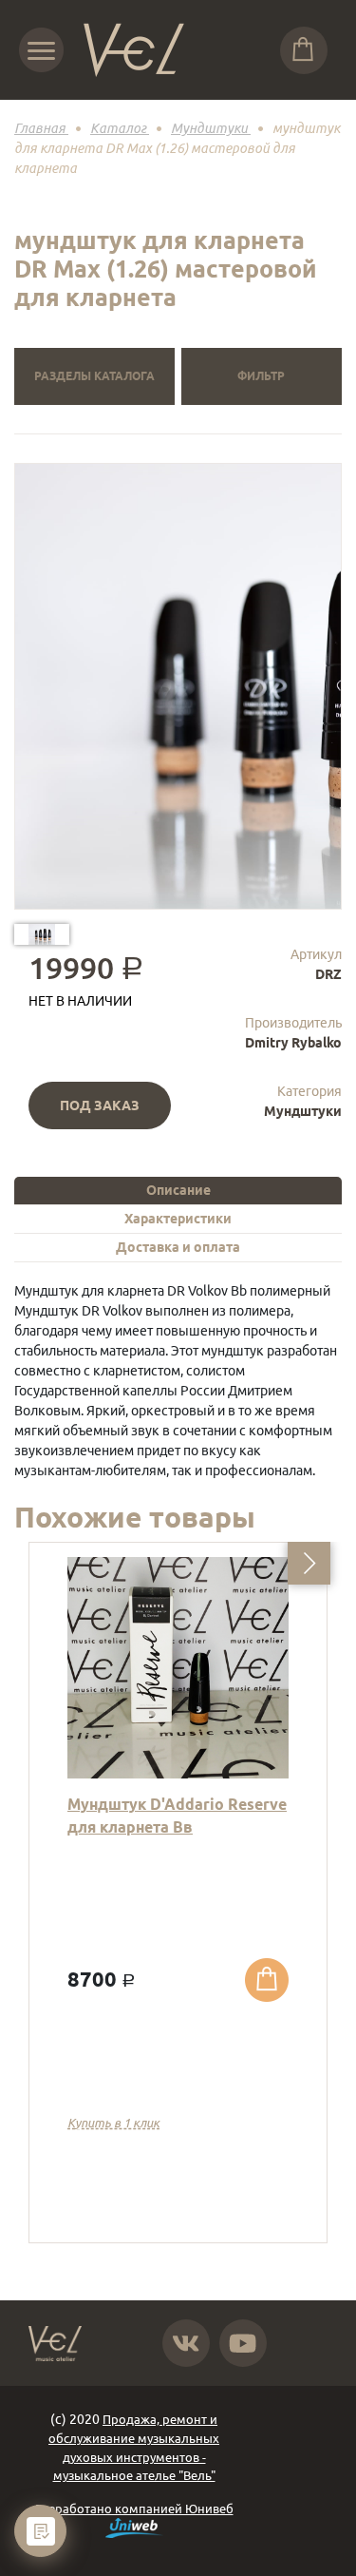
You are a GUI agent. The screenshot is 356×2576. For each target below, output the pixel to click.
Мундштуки (303, 1111)
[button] (309, 1563)
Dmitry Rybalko (293, 1043)
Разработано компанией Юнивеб (134, 2509)
